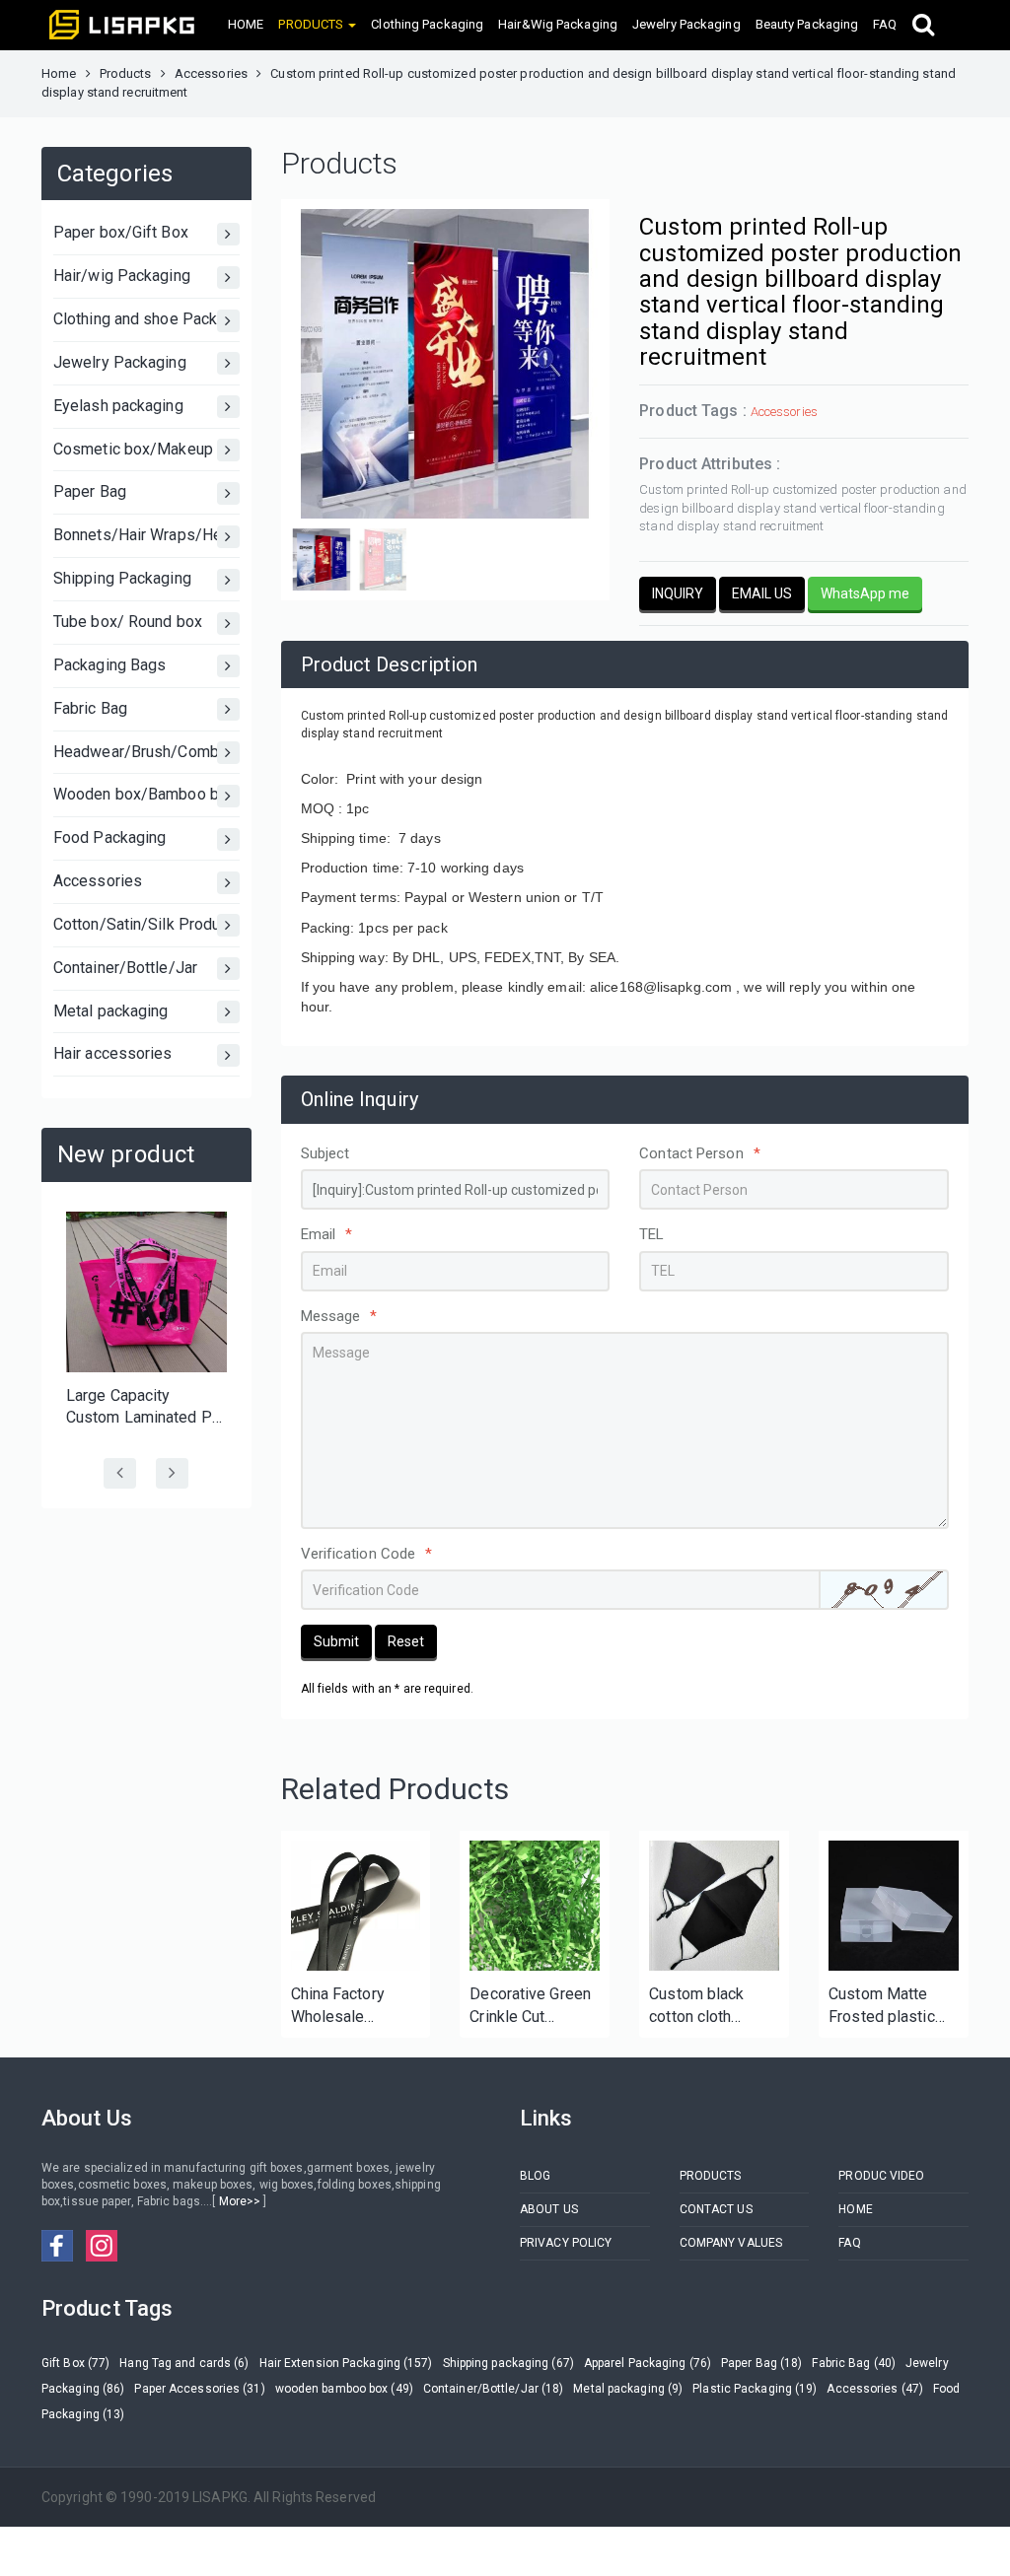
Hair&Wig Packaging (558, 24)
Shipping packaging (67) (508, 2363)
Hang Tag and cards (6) (184, 2363)
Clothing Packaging (427, 24)
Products (126, 73)
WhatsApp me (865, 593)
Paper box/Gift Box (121, 232)
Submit (336, 1641)
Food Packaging (109, 837)
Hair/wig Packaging (122, 276)
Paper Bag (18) (761, 2363)
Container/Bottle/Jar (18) (494, 2389)
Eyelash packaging (118, 406)
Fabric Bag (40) (854, 2363)
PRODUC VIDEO (881, 2176)
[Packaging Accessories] (535, 1906)
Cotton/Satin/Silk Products (146, 924)
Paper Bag (90, 491)
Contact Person (700, 1153)
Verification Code (367, 1554)
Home (59, 73)
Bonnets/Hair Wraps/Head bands (146, 535)
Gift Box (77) (75, 2363)
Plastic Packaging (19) (755, 2389)
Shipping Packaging (122, 578)
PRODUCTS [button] (312, 24)
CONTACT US (716, 2209)
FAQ (885, 24)
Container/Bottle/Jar (125, 968)
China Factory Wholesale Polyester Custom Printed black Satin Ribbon (355, 2007)
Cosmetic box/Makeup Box (146, 449)
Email (327, 1234)
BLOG (535, 2176)
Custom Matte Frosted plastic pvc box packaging (894, 2007)
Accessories (211, 73)
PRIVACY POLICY (566, 2243)
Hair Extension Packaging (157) (346, 2363)
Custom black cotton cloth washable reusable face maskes (697, 2007)
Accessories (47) (875, 2389)
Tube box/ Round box (128, 622)
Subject (325, 1153)
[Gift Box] (894, 1906)
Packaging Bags (109, 665)
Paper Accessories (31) (199, 2389)
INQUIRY (678, 593)
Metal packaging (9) (628, 2389)
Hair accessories (113, 1053)
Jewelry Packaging (686, 24)
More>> (239, 2201)
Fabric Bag (90, 708)
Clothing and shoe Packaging (146, 319)
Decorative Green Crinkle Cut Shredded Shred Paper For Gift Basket (530, 2007)
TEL (651, 1234)
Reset (406, 1641)
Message (339, 1316)
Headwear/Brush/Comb (136, 752)
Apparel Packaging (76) (648, 2363)
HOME (246, 24)
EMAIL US (762, 593)
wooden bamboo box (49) (344, 2389)
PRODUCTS (711, 2176)
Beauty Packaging (807, 24)
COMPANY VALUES (731, 2243)
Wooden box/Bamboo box (144, 794)
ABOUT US (549, 2209)
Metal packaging (111, 1011)
